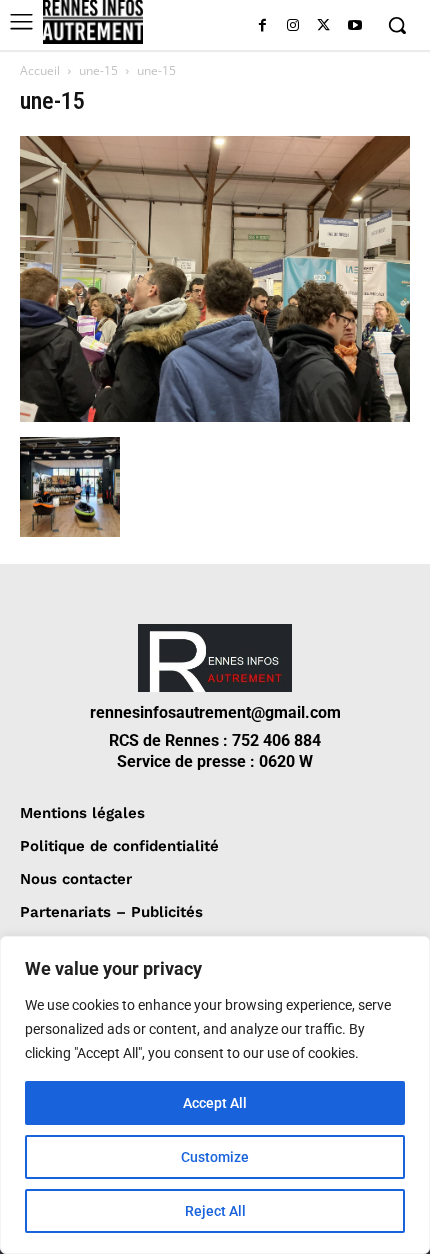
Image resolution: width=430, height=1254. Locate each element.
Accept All (215, 1103)
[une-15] (215, 416)
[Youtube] (354, 26)
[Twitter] (323, 26)
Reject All (215, 1211)
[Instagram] (293, 26)
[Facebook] (262, 26)
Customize (215, 1157)
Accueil (40, 70)
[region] (215, 1095)
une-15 (98, 70)
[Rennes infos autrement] (93, 22)
